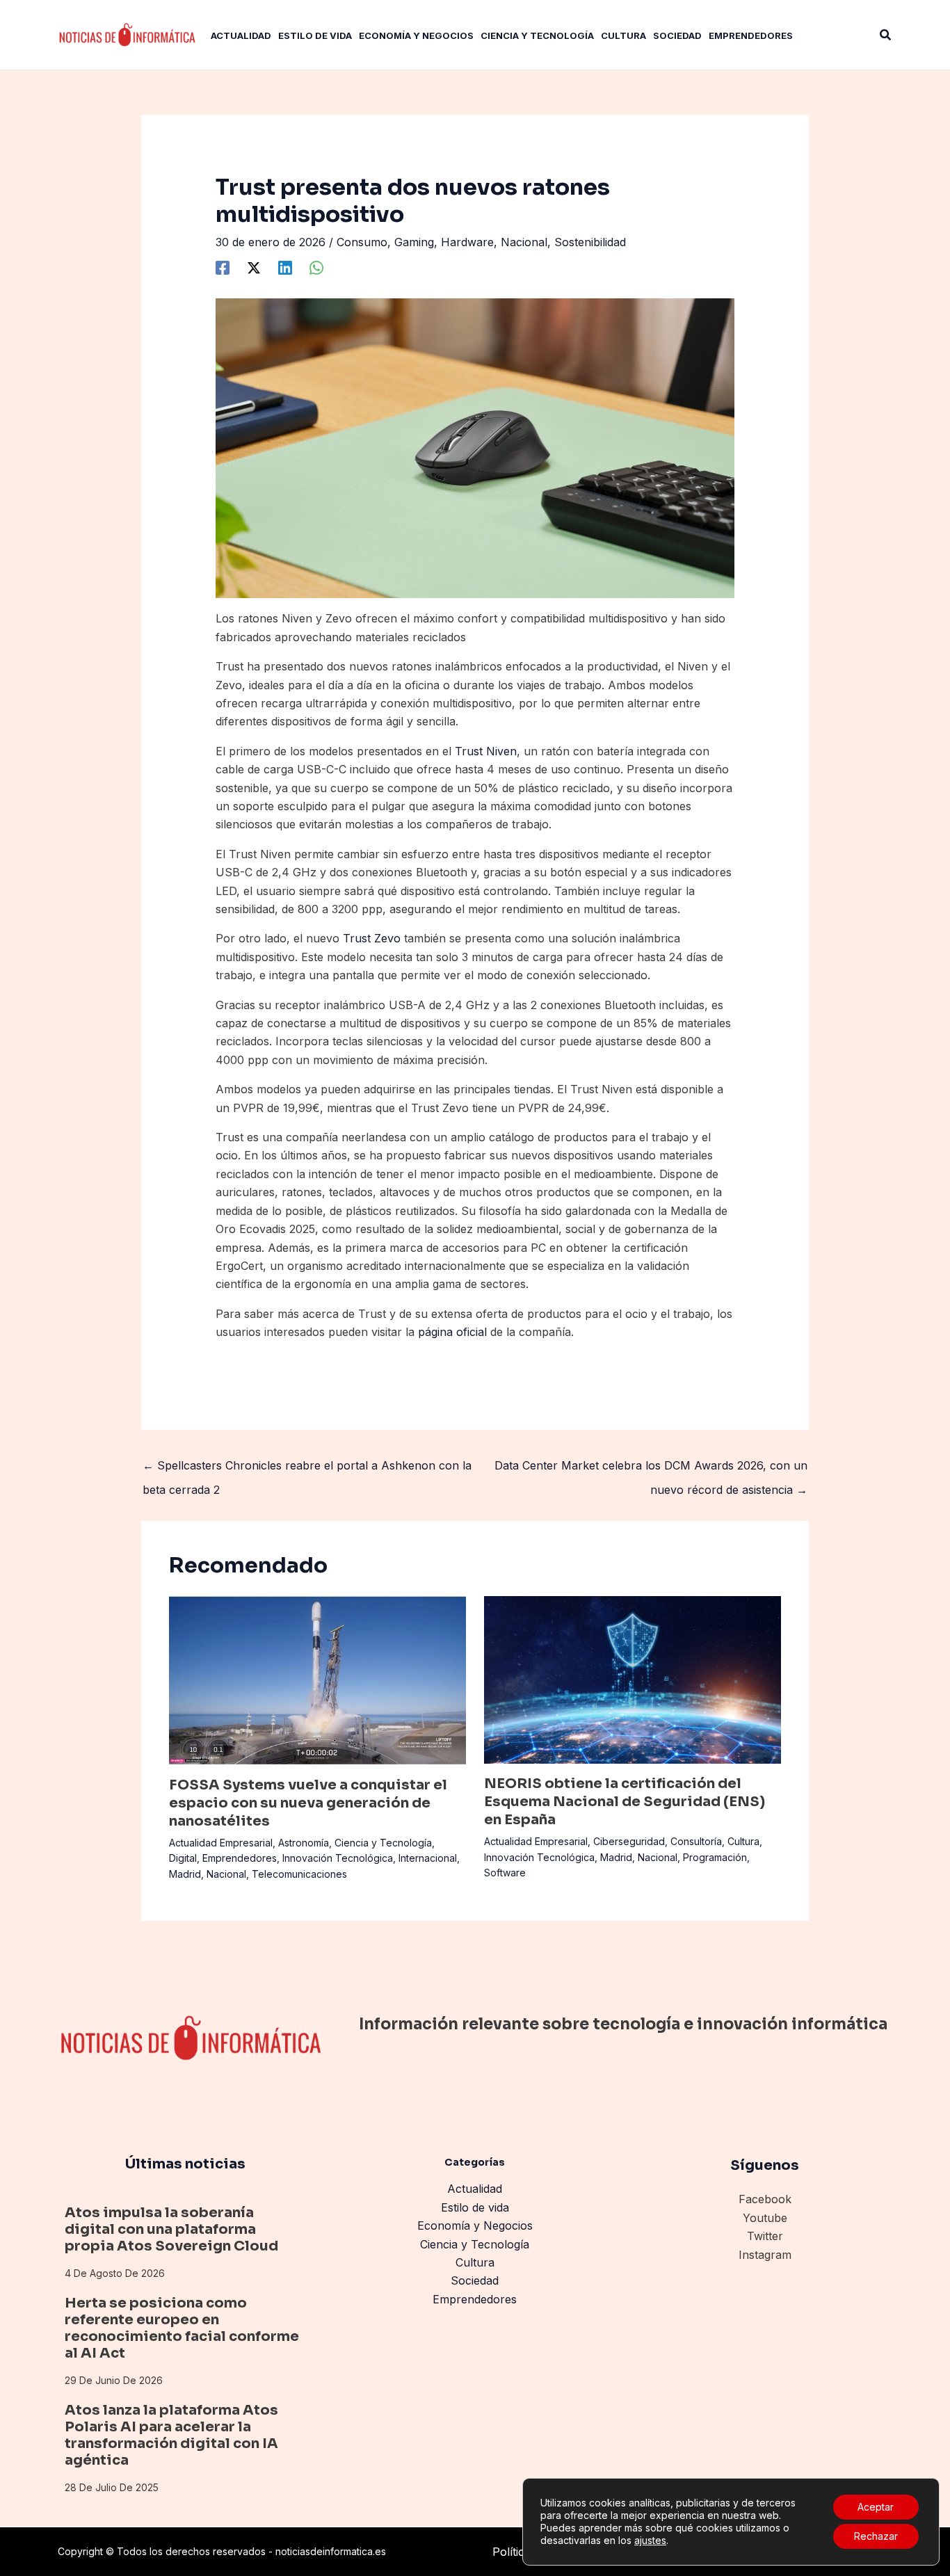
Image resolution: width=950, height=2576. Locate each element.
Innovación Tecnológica (338, 1858)
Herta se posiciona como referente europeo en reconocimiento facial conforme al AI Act (182, 2328)
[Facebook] (223, 267)
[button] (886, 35)
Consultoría (696, 1841)
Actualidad (475, 2189)
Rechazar (876, 2536)
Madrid (185, 1874)
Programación (715, 1857)
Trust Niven (486, 751)
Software (505, 1873)
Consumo (362, 242)
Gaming (414, 242)
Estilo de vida (475, 2207)
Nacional (524, 242)
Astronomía (304, 1843)
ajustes (650, 2540)
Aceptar (876, 2507)
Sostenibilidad (590, 242)
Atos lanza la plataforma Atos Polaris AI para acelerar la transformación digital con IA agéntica (171, 2435)
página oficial (452, 1332)
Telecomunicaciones (299, 1874)
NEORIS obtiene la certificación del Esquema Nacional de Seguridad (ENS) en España (625, 1802)
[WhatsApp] (316, 267)
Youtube (765, 2218)
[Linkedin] (285, 267)
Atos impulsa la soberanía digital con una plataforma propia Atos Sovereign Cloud (171, 2229)
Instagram (765, 2255)
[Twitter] (254, 267)
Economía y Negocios (475, 2225)
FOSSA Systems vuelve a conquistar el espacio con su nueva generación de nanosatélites (308, 1803)
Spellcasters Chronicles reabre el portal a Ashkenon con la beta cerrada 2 (307, 1469)
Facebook (765, 2199)
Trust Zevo (372, 938)
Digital (183, 1858)
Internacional (428, 1858)
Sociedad (475, 2280)
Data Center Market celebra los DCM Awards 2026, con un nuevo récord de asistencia (651, 1469)
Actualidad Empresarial (221, 1843)
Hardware (467, 242)
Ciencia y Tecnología (383, 1843)
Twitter (765, 2236)
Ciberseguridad (629, 1841)
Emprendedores (240, 1858)
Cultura (743, 1841)
